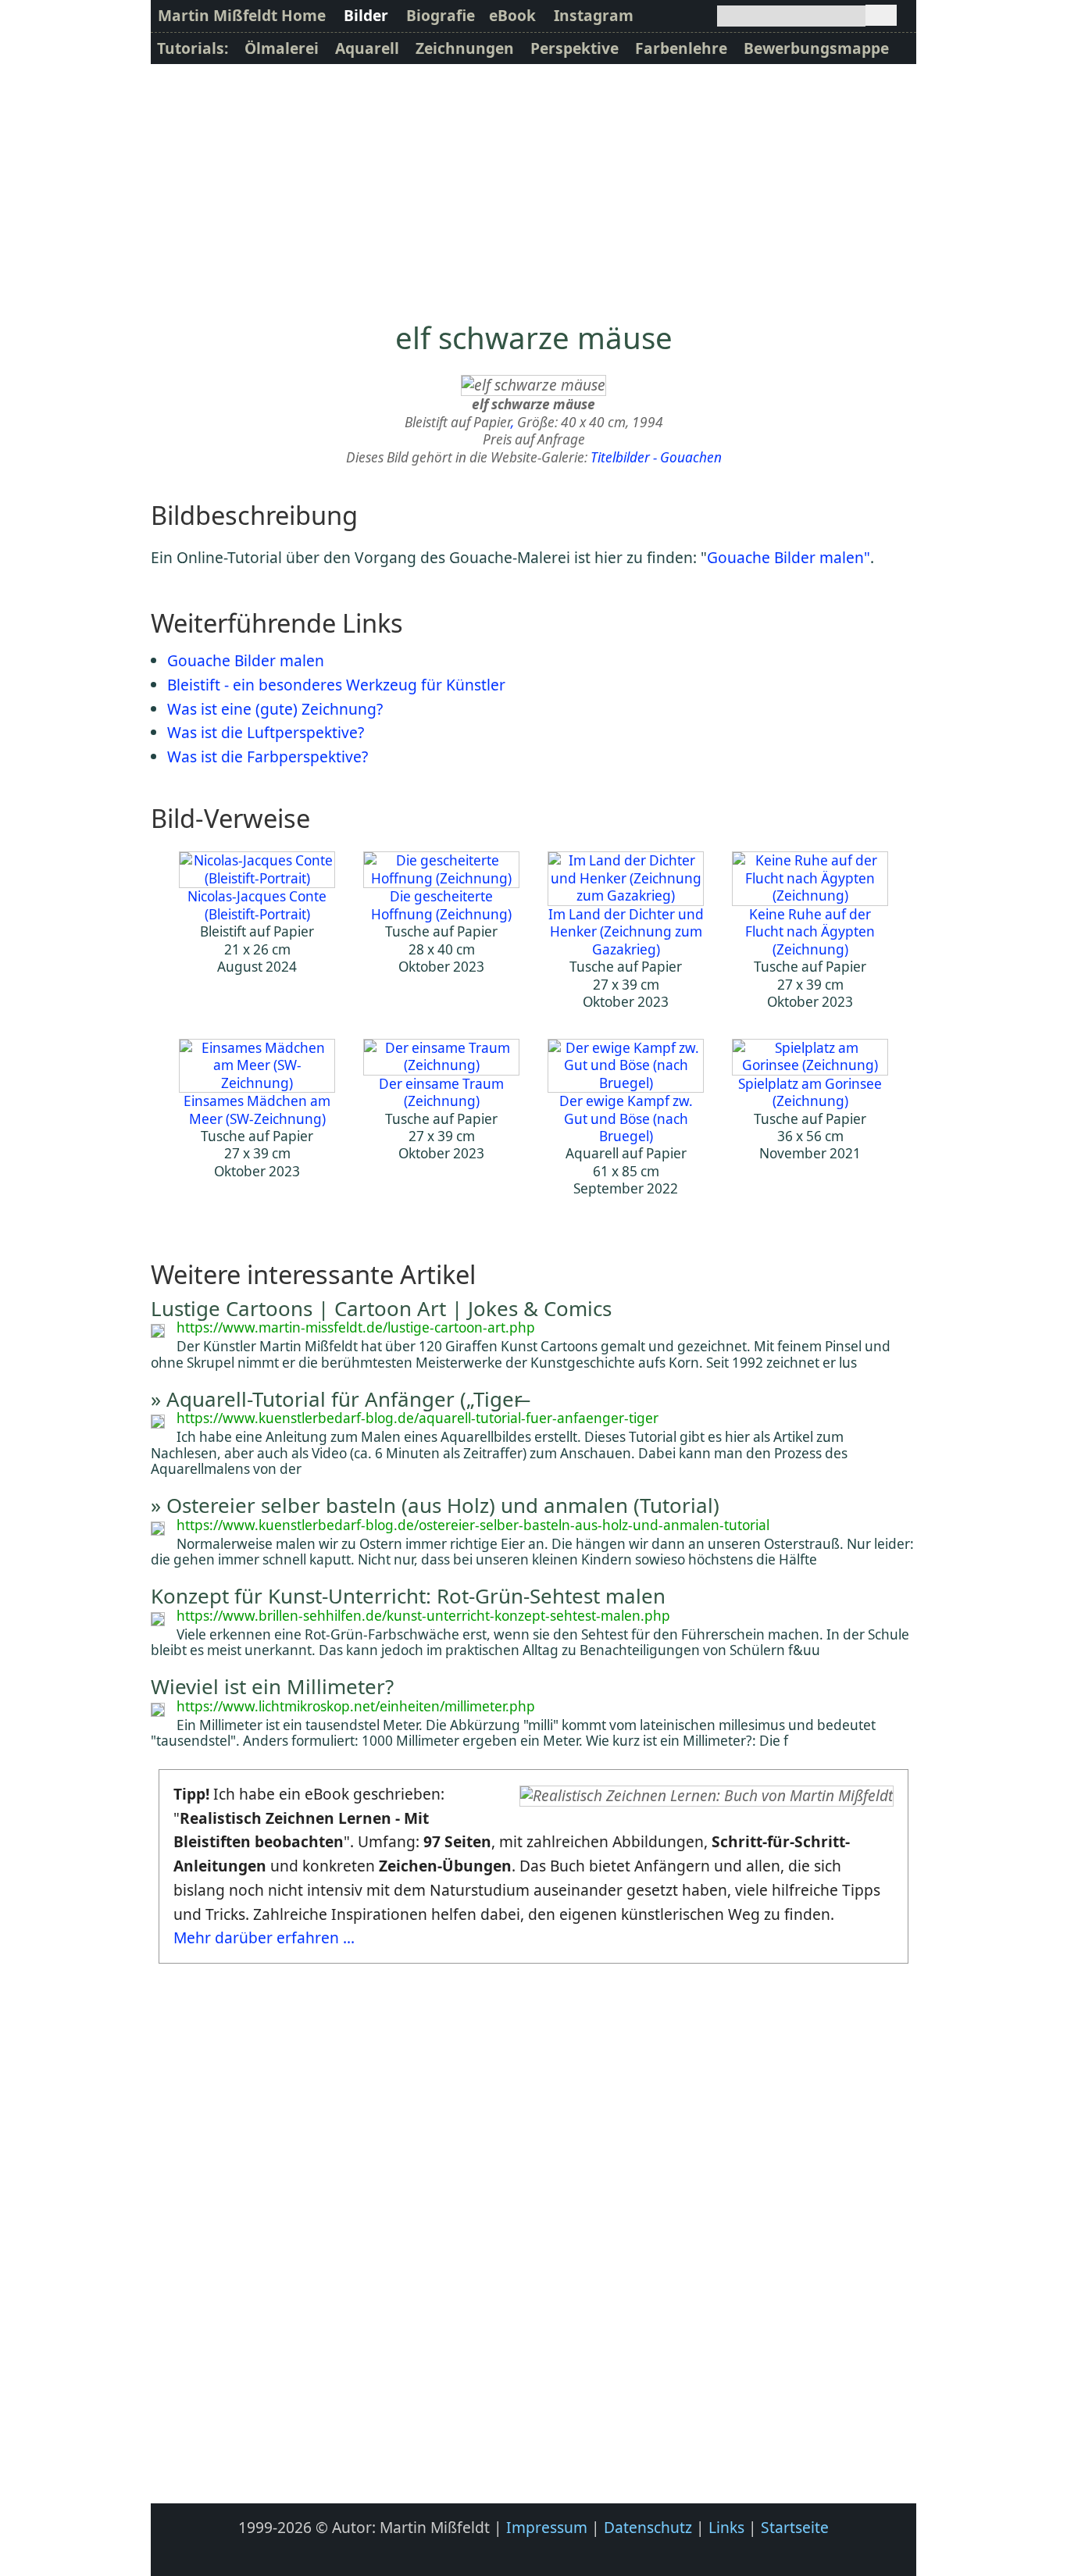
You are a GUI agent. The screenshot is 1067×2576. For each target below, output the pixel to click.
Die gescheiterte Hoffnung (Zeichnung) (441, 905)
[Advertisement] (533, 181)
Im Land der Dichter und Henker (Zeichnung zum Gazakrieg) (626, 931)
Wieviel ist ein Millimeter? (272, 1686)
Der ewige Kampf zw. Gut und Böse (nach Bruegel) (626, 1119)
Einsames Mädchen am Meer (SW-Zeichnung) (257, 1110)
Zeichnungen (465, 48)
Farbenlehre (681, 48)
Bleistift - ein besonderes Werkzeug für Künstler (336, 685)
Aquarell (367, 48)
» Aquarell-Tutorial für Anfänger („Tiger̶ (337, 1399)
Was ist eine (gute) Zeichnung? (275, 709)
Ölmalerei (282, 48)
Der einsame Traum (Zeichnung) (441, 1092)
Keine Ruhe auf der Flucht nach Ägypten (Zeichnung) (810, 931)
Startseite (795, 2527)
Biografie (441, 15)
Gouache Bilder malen (246, 660)
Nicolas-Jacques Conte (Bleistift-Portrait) (257, 905)
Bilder (366, 15)
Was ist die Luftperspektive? (266, 732)
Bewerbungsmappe (816, 48)
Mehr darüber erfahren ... (264, 1937)
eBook (512, 15)
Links (726, 2527)
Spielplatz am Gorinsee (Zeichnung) (810, 1092)
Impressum (547, 2527)
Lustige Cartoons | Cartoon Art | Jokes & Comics (381, 1308)
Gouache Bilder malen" (789, 557)
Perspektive (575, 48)
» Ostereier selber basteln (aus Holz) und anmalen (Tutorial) (435, 1505)
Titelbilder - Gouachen (656, 457)
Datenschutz (648, 2527)
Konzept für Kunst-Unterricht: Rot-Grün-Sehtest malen (408, 1596)
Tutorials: (193, 48)
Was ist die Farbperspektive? (268, 756)
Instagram (594, 15)
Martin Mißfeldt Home (242, 15)
